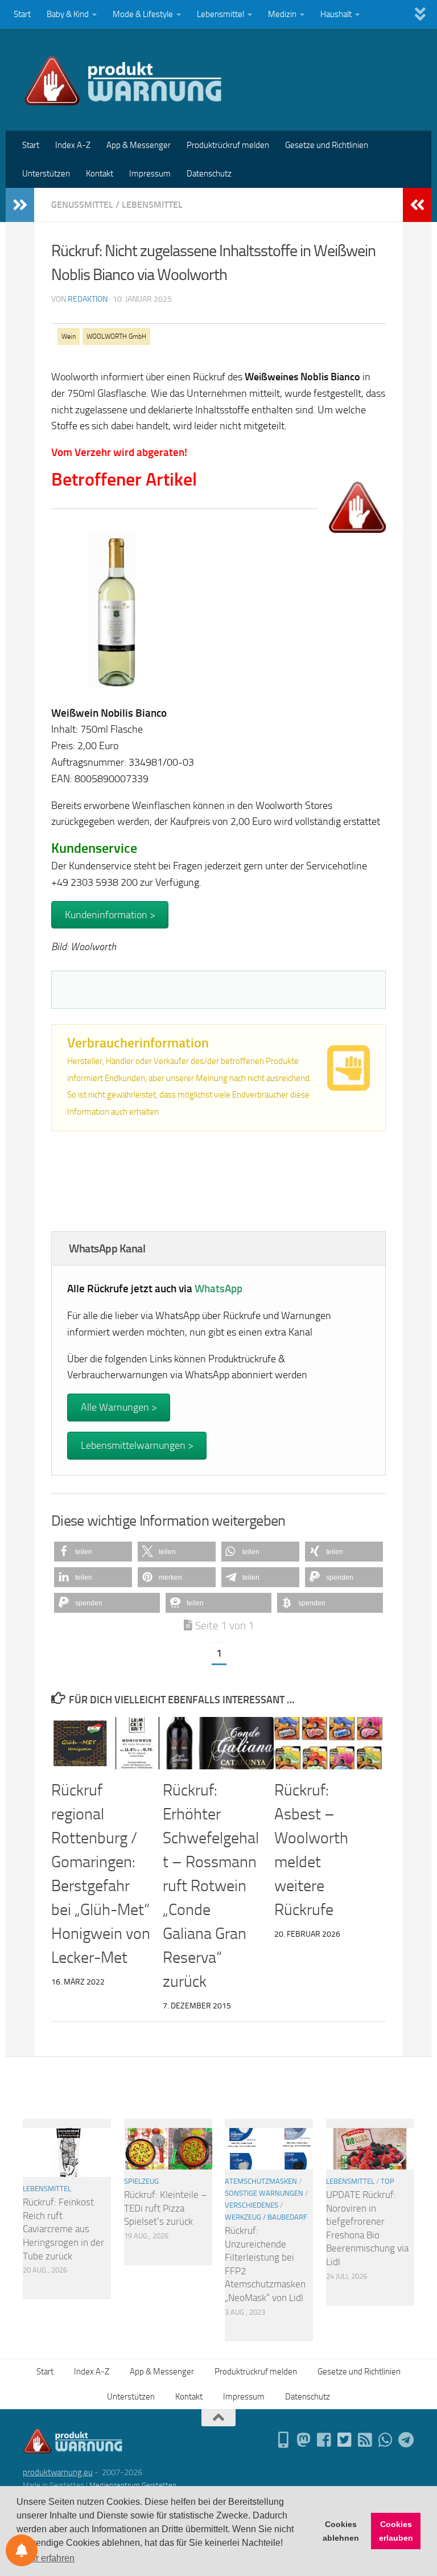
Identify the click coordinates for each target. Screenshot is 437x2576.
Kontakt (100, 174)
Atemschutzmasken (261, 2181)
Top (387, 2181)
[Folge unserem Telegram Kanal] (406, 2440)
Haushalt (336, 14)
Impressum (150, 174)
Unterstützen (46, 174)
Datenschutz (209, 174)
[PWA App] (283, 2440)
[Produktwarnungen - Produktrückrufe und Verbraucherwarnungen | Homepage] (123, 80)
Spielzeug (141, 2181)
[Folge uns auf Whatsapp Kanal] (386, 2440)
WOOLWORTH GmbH (116, 336)
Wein (69, 336)
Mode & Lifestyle (143, 14)
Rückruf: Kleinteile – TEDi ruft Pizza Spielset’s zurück (166, 2208)
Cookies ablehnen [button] (341, 2531)
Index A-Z (73, 145)
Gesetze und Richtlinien (327, 145)
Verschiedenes (252, 2205)
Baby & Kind (68, 14)
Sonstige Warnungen (264, 2193)
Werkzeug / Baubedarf (266, 2217)
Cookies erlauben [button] (396, 2531)
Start (22, 14)
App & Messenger (139, 145)
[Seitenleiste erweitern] (20, 205)
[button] (93, 1552)
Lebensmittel (220, 14)
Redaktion (88, 299)
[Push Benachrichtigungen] (22, 2550)
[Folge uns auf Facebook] (324, 2440)
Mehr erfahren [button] (46, 2558)
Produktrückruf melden (228, 145)
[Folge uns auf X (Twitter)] (345, 2440)
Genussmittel (82, 205)
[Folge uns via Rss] (365, 2440)
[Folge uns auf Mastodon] (304, 2440)
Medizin (282, 14)
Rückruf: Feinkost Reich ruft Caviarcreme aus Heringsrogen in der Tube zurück (63, 2229)
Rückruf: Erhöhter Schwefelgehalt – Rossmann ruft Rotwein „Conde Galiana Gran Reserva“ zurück (211, 1886)
